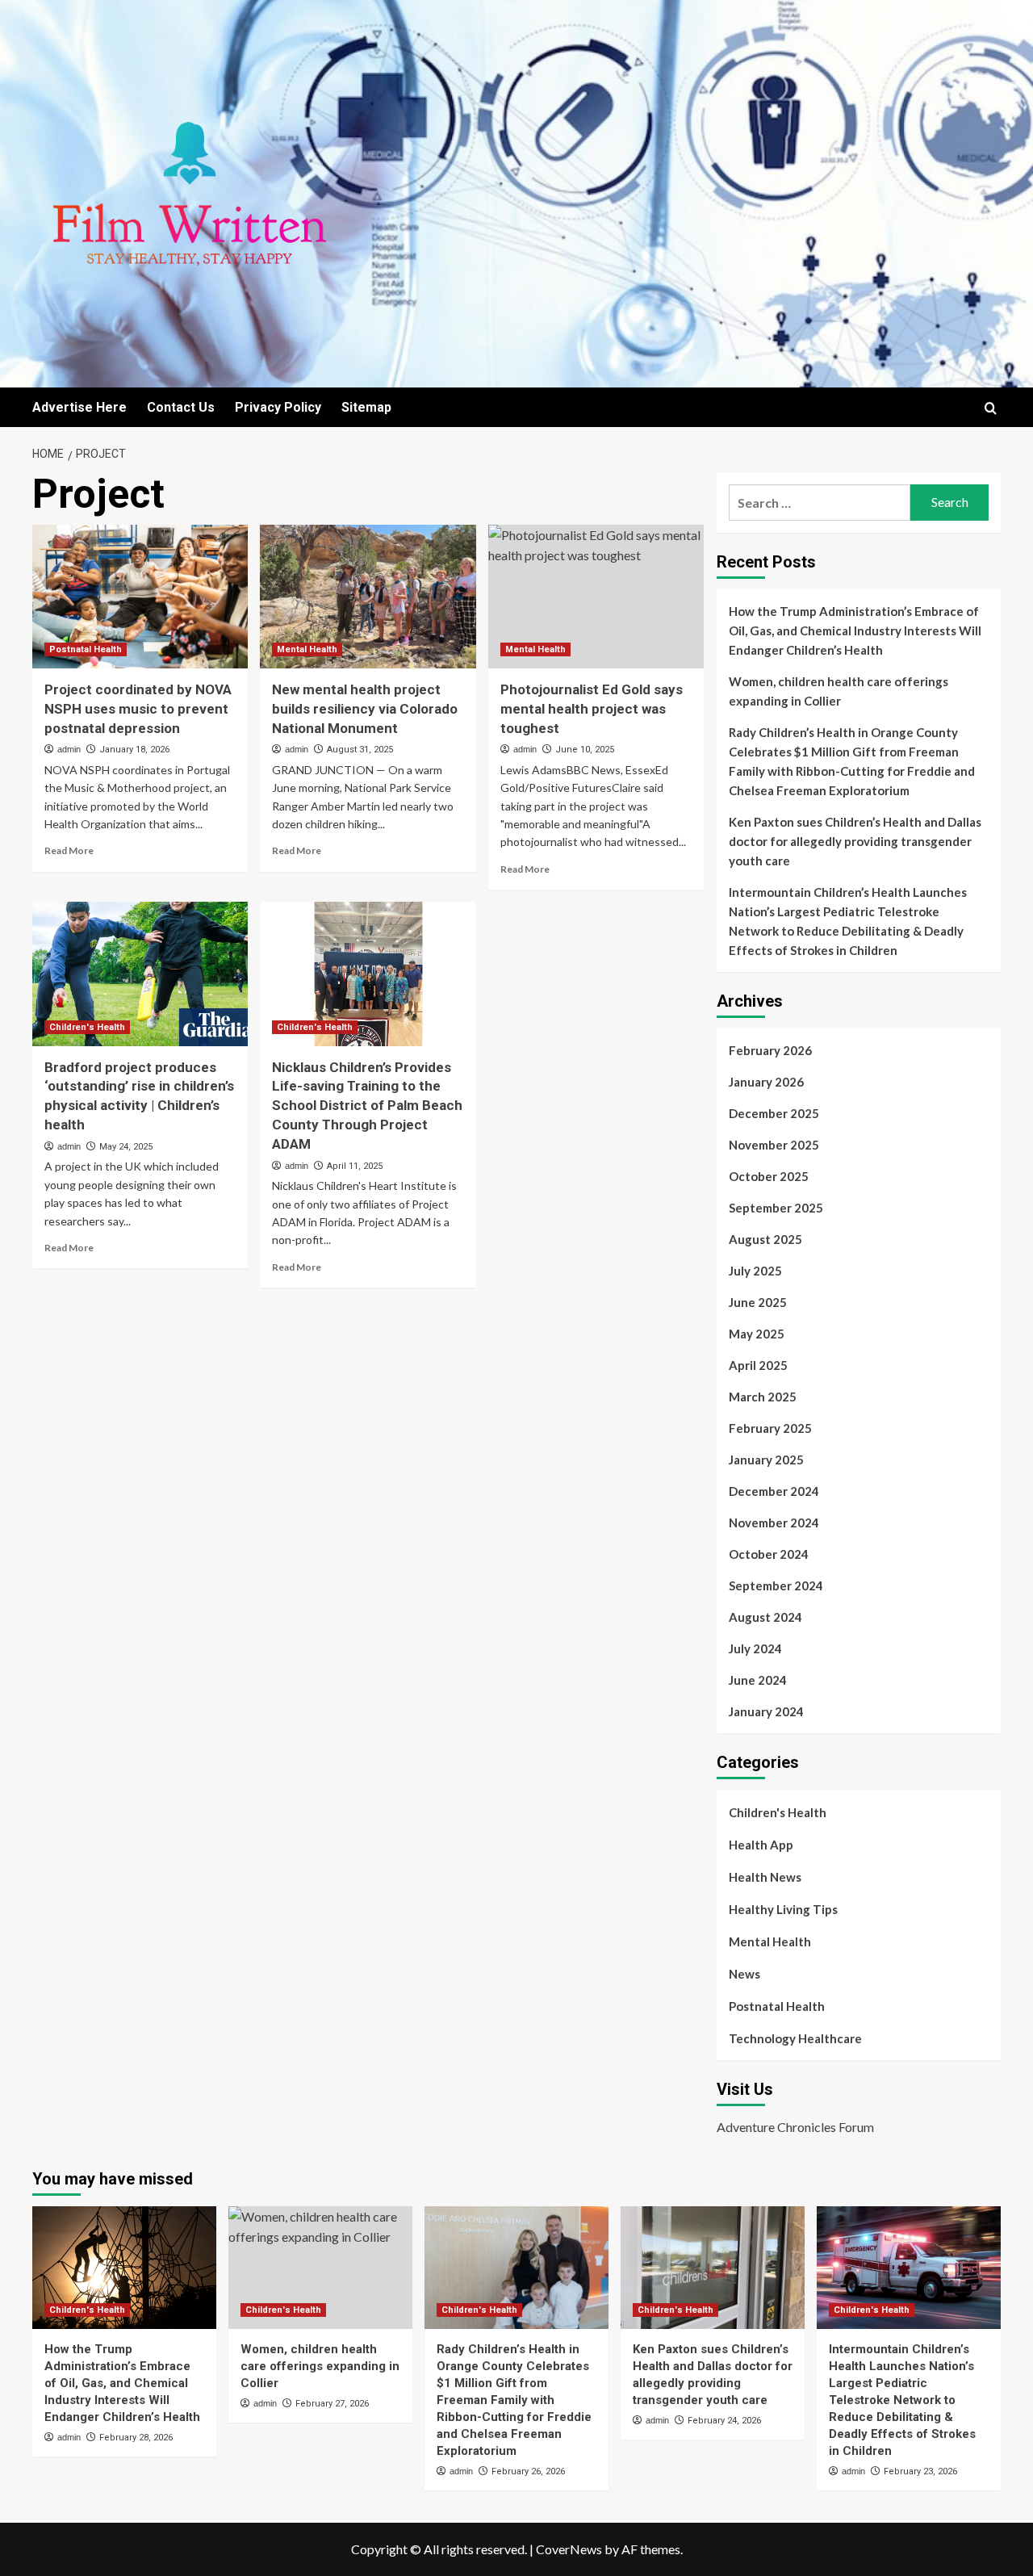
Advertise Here (79, 407)
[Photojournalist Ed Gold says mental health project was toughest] (596, 597)
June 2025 (758, 1302)
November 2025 (774, 1145)
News (744, 1974)
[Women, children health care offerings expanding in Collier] (320, 2268)
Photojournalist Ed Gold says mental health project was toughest (592, 709)
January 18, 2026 (134, 750)
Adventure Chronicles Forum (795, 2127)
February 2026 (770, 1050)
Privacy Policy (278, 407)
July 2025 (755, 1271)
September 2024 (776, 1585)
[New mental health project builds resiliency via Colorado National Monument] (368, 597)
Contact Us (181, 407)
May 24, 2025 (126, 1147)
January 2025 (766, 1460)
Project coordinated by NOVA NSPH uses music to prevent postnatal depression (138, 709)
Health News (765, 1877)
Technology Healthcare (795, 2038)
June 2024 (758, 1680)
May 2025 (757, 1334)
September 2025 (776, 1208)
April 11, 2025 (355, 1166)
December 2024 (774, 1491)
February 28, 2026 (136, 2438)
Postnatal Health (86, 649)
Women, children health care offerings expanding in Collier (839, 691)
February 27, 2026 (332, 2404)
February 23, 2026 (920, 2471)
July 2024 (755, 1648)
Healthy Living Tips (783, 1909)
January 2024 (766, 1711)
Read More (69, 850)
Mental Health (307, 649)
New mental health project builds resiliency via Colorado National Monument (365, 709)
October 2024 (769, 1554)
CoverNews (569, 2549)
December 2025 (774, 1113)
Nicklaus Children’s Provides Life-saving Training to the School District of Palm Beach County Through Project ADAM (367, 1106)
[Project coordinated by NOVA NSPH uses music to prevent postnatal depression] (140, 597)
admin (69, 749)
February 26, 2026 (528, 2471)
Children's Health (87, 1027)
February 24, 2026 (724, 2421)
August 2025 (765, 1239)
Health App (761, 1845)
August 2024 (765, 1617)
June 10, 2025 (585, 750)
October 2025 (769, 1176)
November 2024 (774, 1523)
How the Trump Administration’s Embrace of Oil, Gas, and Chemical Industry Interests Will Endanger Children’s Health (855, 630)
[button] (991, 408)
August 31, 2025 (360, 750)
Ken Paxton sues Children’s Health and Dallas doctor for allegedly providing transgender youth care (855, 841)
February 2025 (770, 1428)
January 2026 (766, 1082)
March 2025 (763, 1397)
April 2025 (758, 1365)
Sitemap (366, 407)
